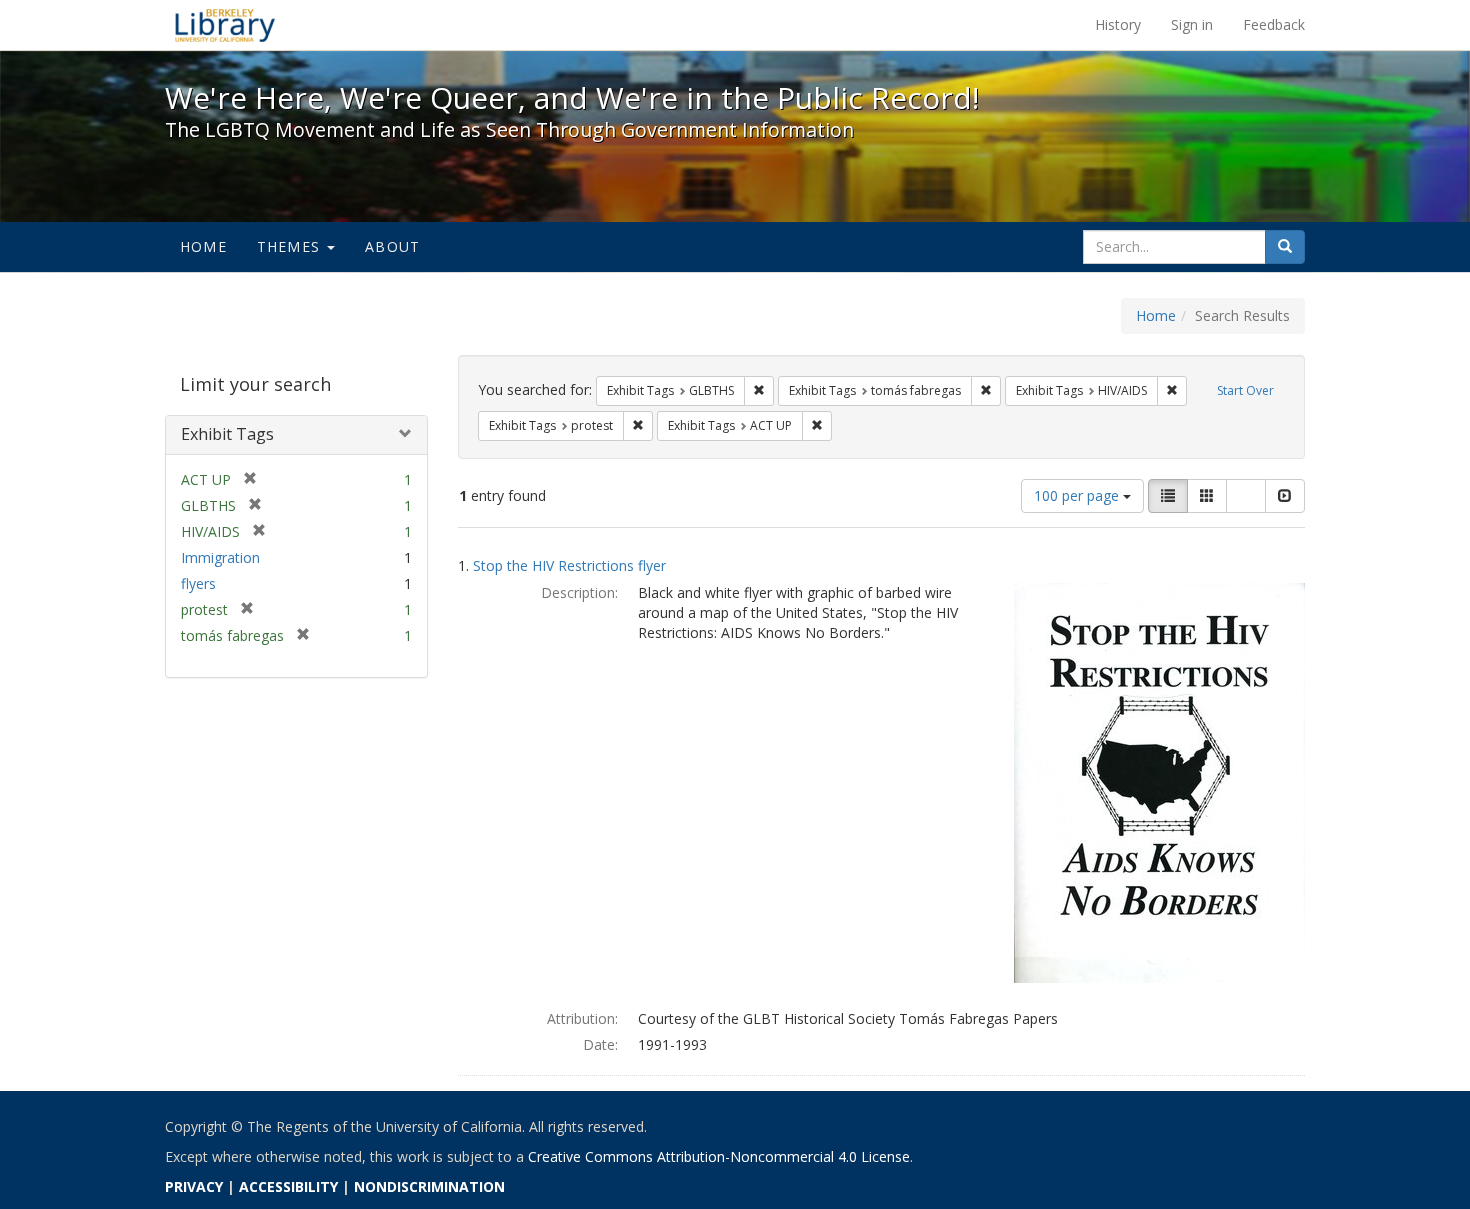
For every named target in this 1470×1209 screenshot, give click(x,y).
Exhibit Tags (227, 434)
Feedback (1274, 24)
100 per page (1078, 495)
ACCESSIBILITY (288, 1186)
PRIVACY (194, 1186)
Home (203, 246)
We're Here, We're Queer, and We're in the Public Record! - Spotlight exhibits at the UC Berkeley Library (225, 25)
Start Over (1245, 390)
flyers (198, 583)
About (392, 246)
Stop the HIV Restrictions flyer (569, 565)
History (1118, 24)
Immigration (220, 557)
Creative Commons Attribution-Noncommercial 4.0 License (719, 1156)
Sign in (1192, 24)
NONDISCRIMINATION (429, 1186)
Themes (291, 246)
